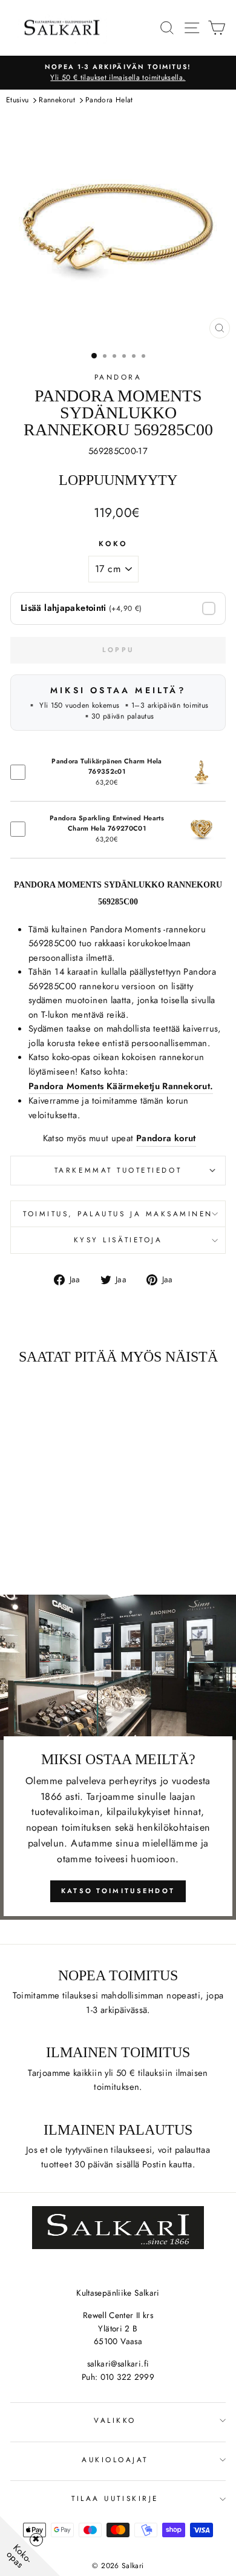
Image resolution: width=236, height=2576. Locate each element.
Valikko (115, 2420)
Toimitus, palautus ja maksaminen (118, 1214)
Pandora (118, 377)
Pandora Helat (109, 100)
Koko (113, 543)
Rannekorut (57, 100)
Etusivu (18, 100)
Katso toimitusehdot (118, 1891)
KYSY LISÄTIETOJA (118, 1240)
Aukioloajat (115, 2459)
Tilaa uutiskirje (115, 2498)
